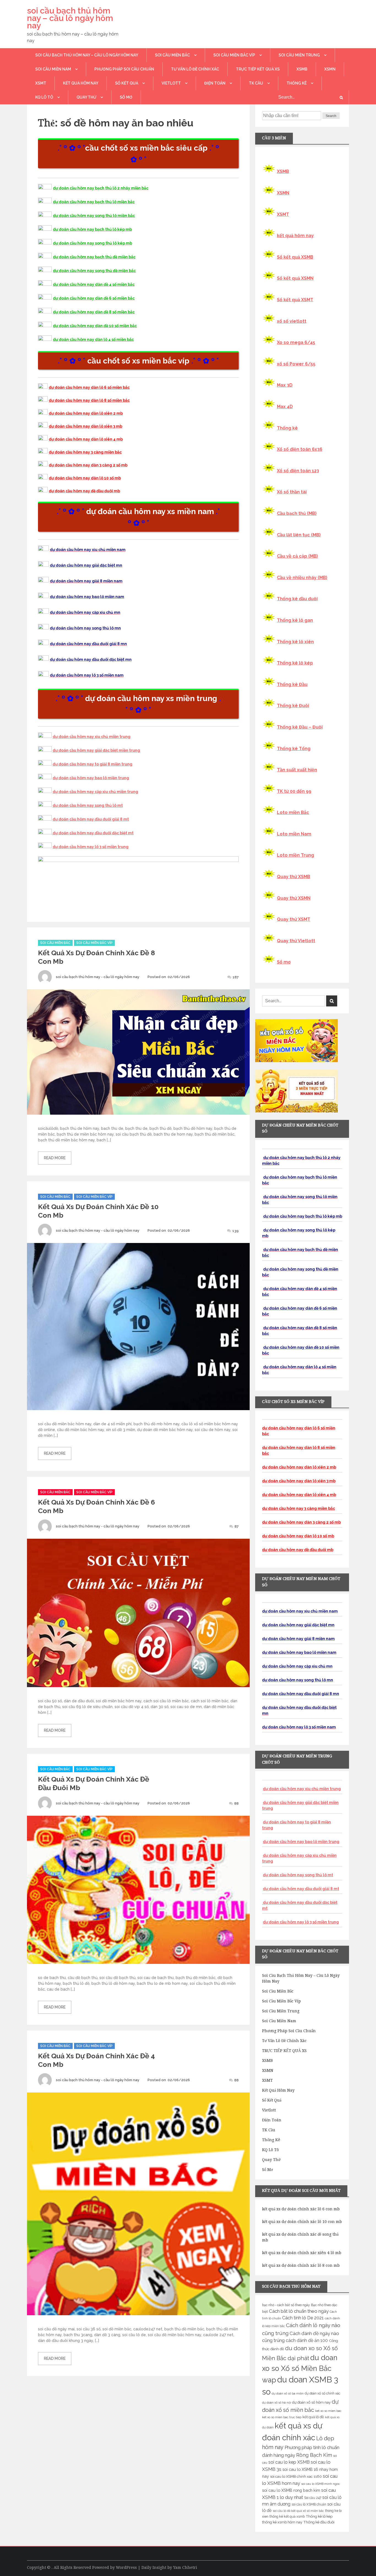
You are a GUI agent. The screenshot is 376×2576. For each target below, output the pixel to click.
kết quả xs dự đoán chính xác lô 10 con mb (302, 2222)
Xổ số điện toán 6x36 (300, 449)
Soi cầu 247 (313, 2498)
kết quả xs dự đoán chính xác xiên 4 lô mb (302, 2253)
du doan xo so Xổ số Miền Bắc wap (300, 2369)
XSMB (302, 69)
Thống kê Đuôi (293, 706)
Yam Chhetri (185, 2567)
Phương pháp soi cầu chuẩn (124, 69)
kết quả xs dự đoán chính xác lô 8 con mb (301, 2265)
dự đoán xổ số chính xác (322, 2393)
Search (331, 116)
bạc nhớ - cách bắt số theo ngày (286, 2305)
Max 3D (285, 385)
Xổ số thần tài (292, 492)
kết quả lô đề (313, 2417)
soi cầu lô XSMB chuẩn (309, 2504)
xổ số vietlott (292, 321)
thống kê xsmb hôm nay (282, 2522)
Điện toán (215, 83)
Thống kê (297, 83)
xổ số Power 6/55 (296, 364)
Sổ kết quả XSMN (295, 278)
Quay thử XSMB (294, 877)
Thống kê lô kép (295, 663)
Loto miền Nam (294, 834)
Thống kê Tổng (294, 749)
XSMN (330, 69)
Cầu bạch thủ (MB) (297, 513)
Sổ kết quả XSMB (295, 257)
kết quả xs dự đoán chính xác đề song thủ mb (300, 2237)
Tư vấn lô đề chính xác (195, 69)
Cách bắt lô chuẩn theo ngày (299, 2311)
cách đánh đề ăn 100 (307, 2340)
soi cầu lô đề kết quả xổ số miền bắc (298, 2511)
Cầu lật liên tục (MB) (299, 535)
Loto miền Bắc (293, 812)
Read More (55, 1158)
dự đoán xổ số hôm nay (311, 2402)
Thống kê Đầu (292, 684)
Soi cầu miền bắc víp (234, 55)
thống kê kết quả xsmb (287, 2517)
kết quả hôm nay (81, 83)
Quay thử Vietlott (296, 941)
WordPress (126, 2567)
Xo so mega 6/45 (296, 342)
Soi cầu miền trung (299, 55)
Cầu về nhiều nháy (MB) (302, 578)
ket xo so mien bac (328, 2411)
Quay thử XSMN (294, 898)
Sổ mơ (284, 962)
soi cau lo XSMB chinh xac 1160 (296, 2476)
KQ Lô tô (44, 97)
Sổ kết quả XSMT (295, 300)
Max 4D (285, 407)
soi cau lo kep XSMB (289, 2462)
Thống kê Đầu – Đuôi (300, 727)
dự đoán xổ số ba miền (288, 2393)
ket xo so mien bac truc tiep (282, 2417)
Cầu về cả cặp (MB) (297, 556)
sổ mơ (126, 97)
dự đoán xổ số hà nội (276, 2403)
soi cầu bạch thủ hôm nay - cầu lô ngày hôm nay (98, 977)
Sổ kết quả (127, 83)
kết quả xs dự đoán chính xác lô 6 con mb (301, 2209)
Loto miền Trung (295, 855)
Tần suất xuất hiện (297, 770)
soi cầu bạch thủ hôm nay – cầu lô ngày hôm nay (70, 18)
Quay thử (86, 97)
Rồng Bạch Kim (314, 2455)
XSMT (41, 83)
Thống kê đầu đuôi (297, 599)
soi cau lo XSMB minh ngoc (321, 2484)
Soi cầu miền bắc (172, 55)
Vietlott (171, 83)
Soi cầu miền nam (53, 69)
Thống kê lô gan (295, 620)
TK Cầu (256, 83)
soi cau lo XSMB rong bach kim (291, 2490)
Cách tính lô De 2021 (303, 2318)
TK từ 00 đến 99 (294, 791)
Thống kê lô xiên (295, 642)
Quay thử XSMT (294, 919)
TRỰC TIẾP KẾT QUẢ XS (258, 69)
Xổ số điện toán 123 (298, 471)
